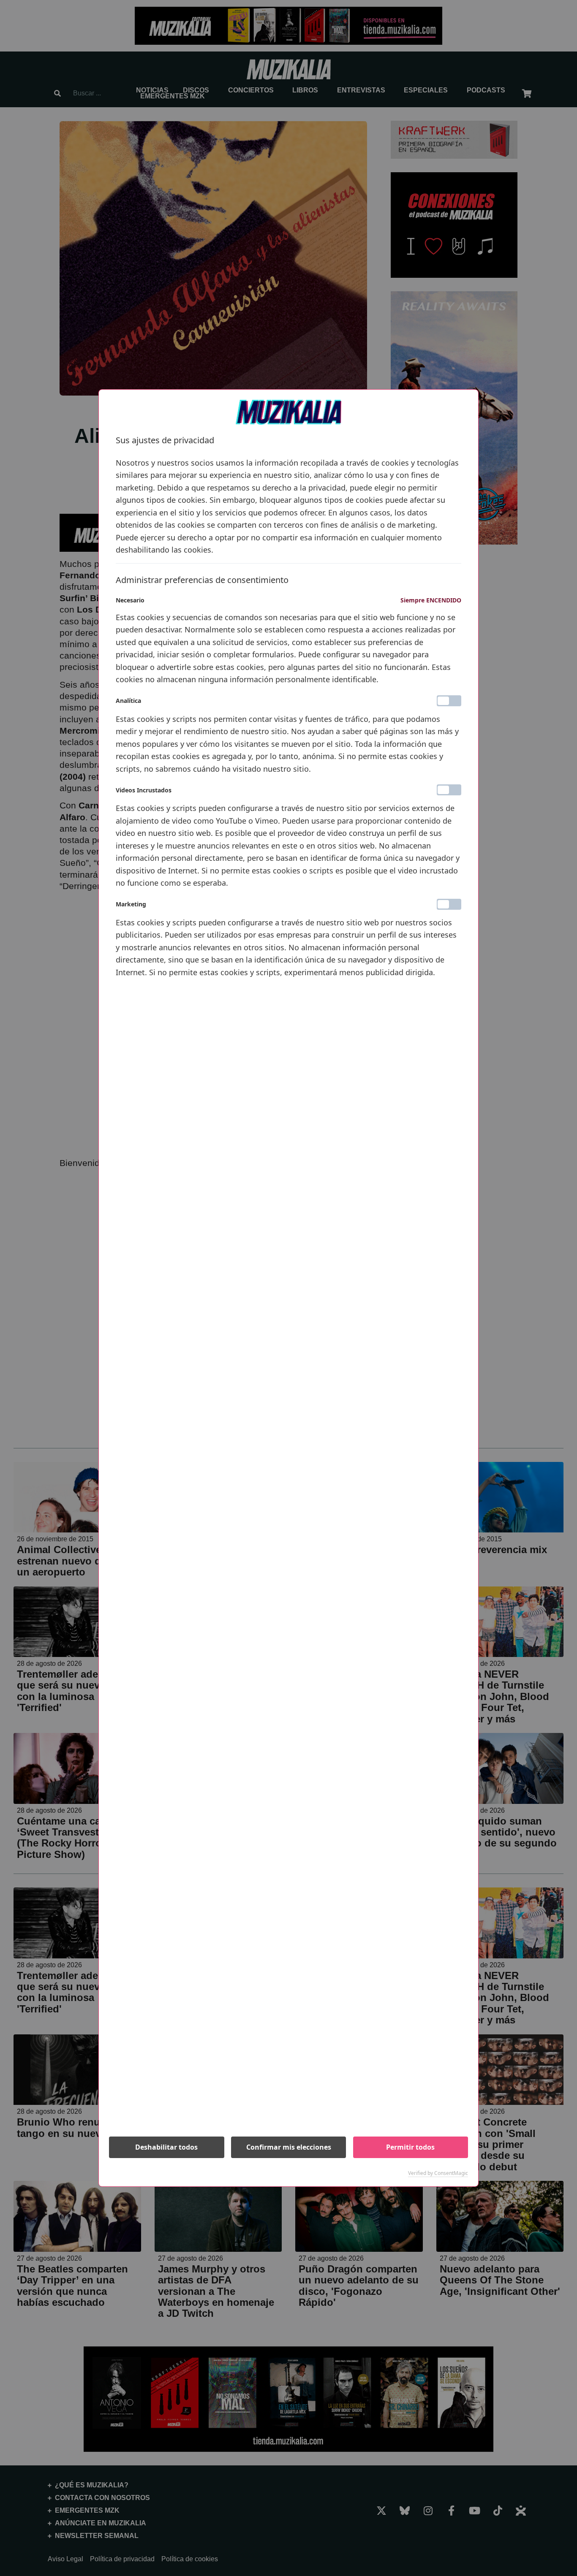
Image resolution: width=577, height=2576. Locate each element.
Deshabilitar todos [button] (166, 2147)
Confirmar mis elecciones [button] (289, 2147)
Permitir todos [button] (410, 2147)
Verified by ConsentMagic (438, 2173)
